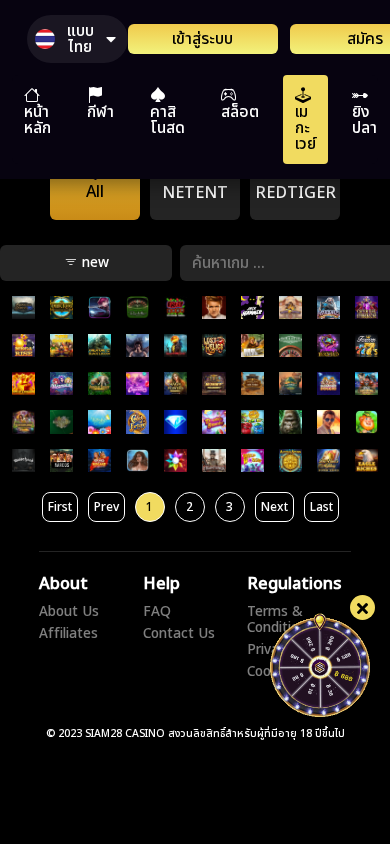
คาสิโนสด (167, 120)
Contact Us (179, 634)
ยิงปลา (364, 120)
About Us (69, 612)
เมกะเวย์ (305, 128)
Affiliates (68, 634)
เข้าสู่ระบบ (202, 39)
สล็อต (240, 112)
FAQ (157, 612)
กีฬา (100, 112)
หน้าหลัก (37, 120)
